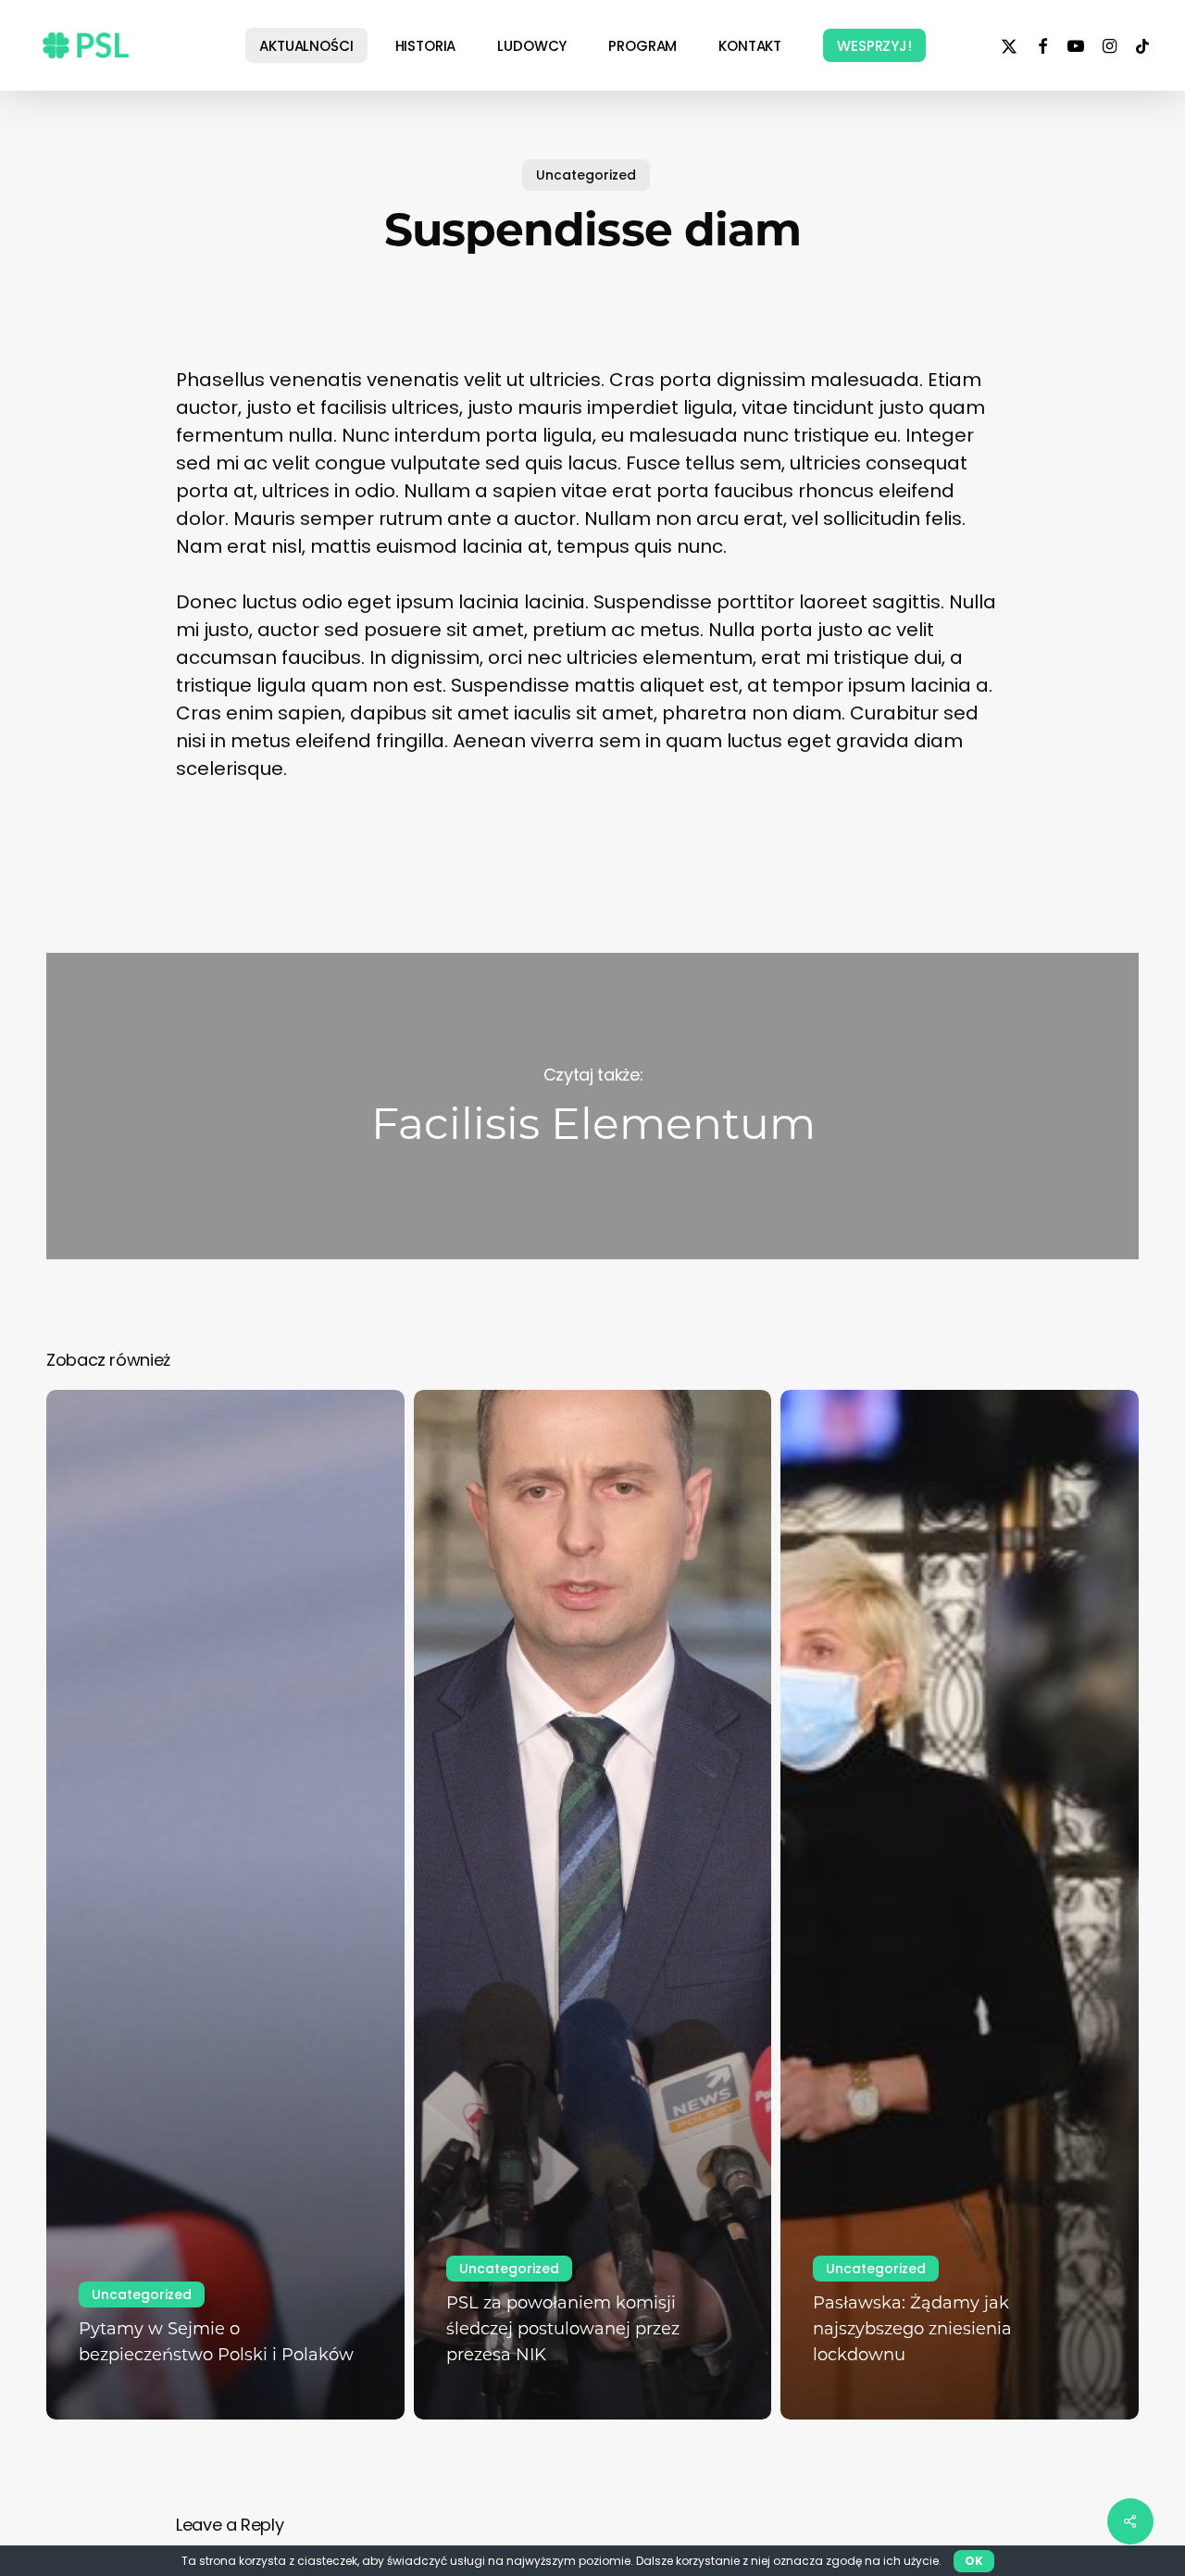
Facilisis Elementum (592, 1106)
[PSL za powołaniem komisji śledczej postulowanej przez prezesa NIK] (593, 1905)
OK (974, 2561)
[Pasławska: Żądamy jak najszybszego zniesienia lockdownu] (960, 1905)
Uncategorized (586, 175)
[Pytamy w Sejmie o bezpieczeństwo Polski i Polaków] (225, 1905)
